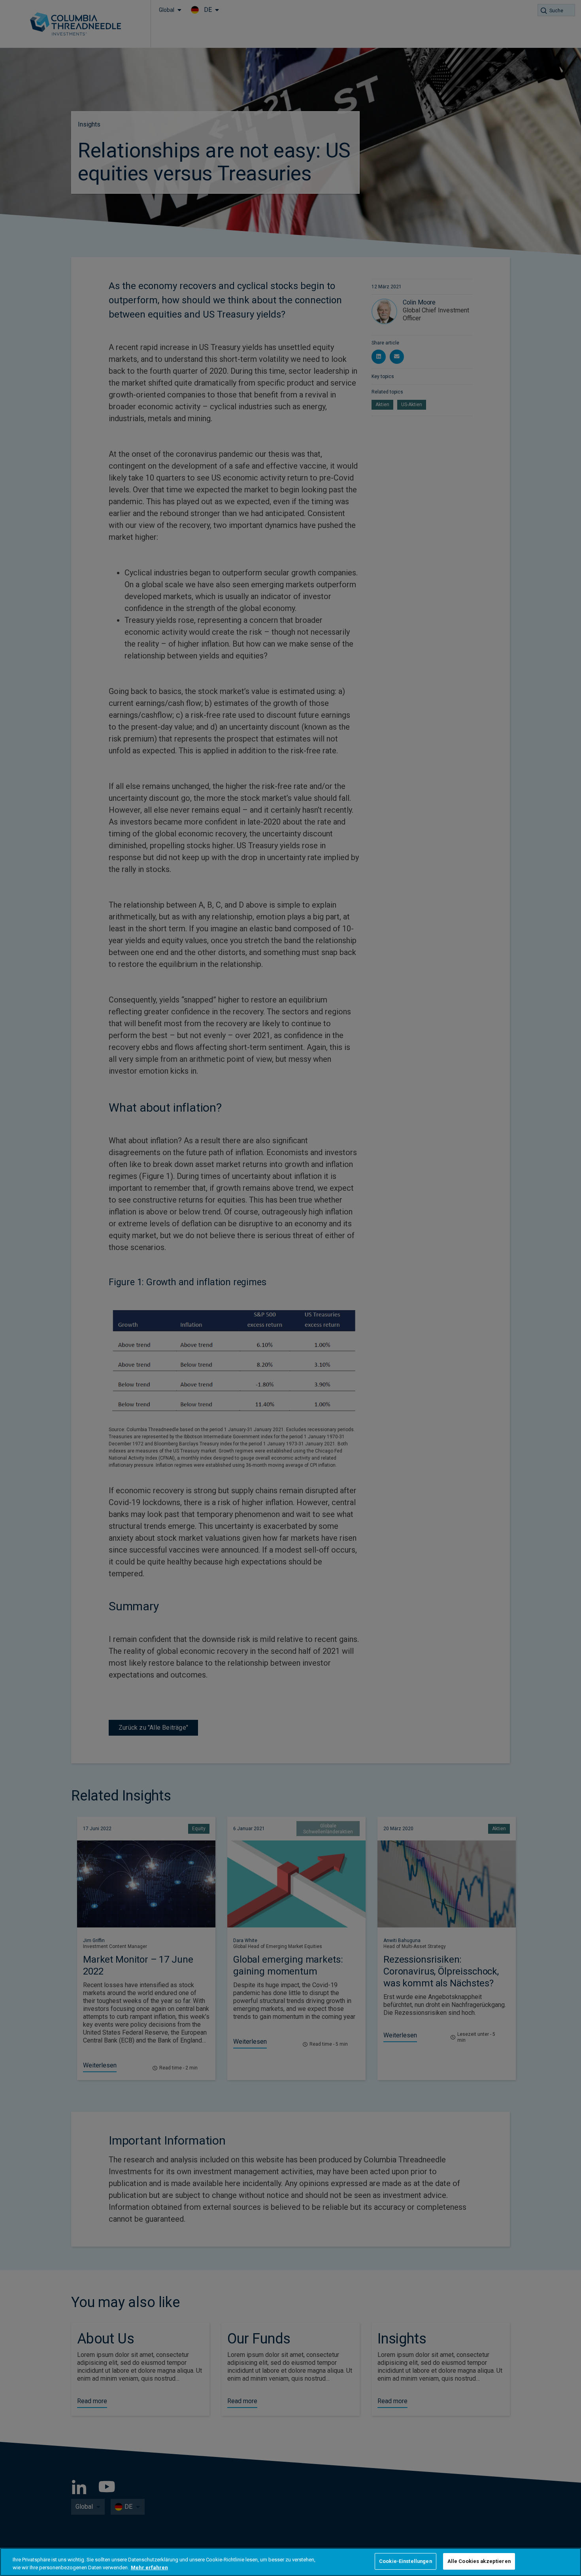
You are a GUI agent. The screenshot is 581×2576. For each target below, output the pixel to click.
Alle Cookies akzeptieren (479, 2561)
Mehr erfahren (149, 2567)
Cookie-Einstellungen (406, 2561)
